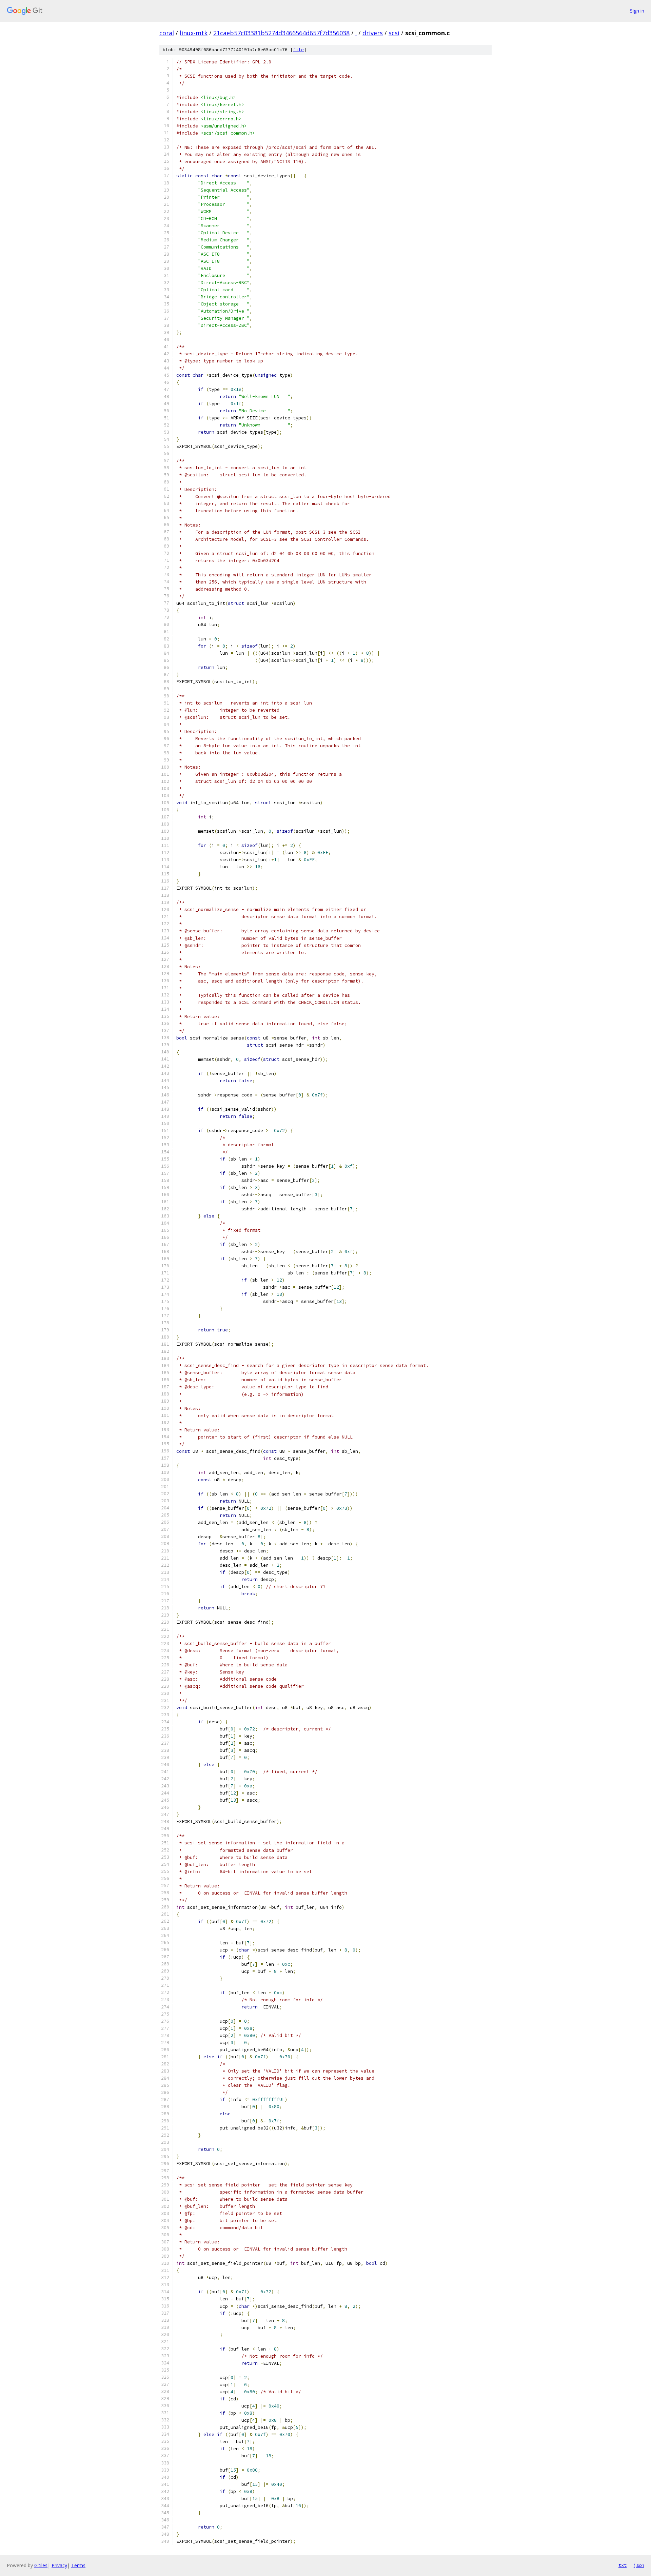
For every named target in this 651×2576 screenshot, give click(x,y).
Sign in (637, 11)
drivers (373, 33)
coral (167, 33)
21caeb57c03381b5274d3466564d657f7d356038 (281, 33)
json (639, 2565)
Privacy (59, 2565)
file (298, 50)
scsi (394, 33)
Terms (78, 2565)
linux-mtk (194, 33)
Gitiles (41, 2565)
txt (623, 2565)
